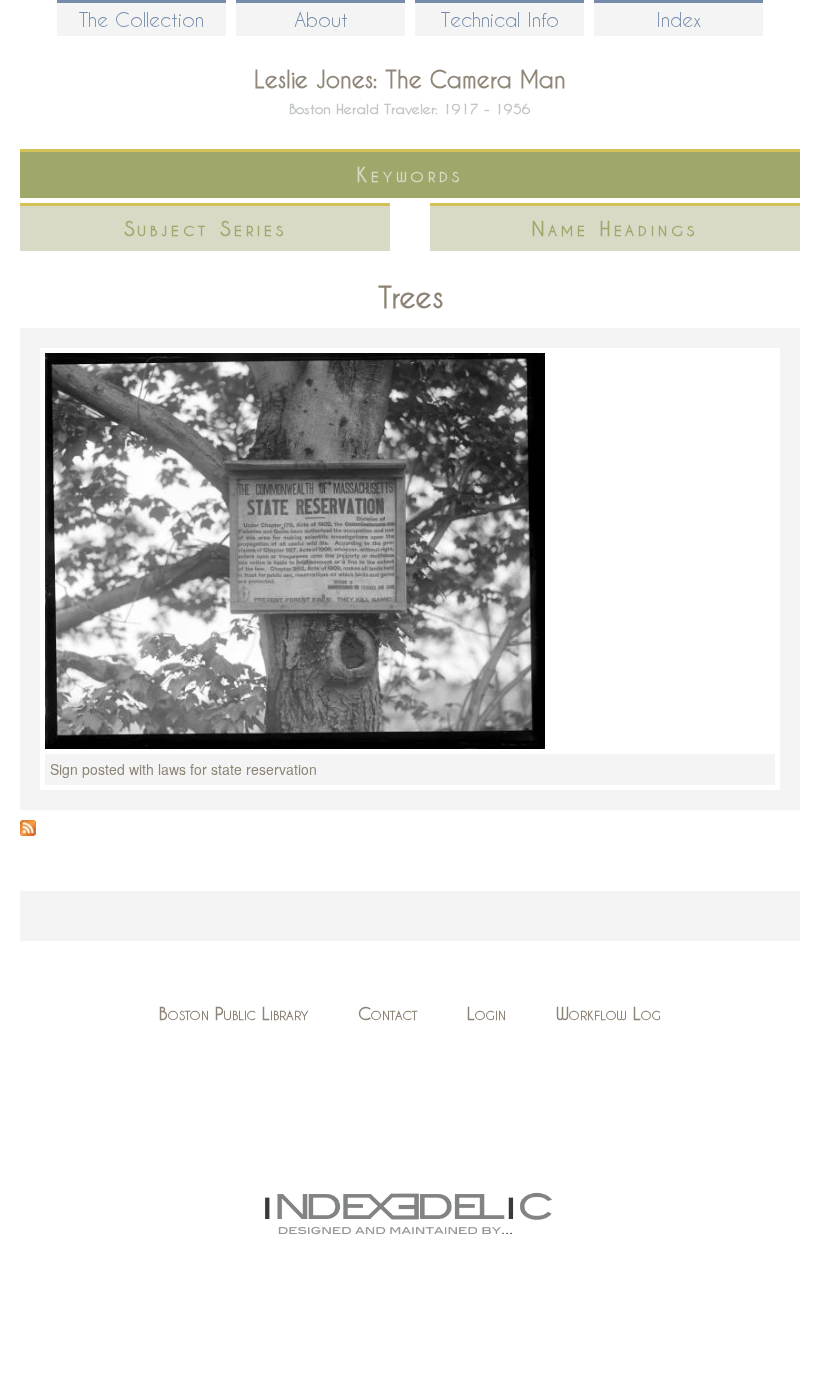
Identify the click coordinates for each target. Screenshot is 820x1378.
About (321, 19)
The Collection (141, 19)
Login (486, 1013)
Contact (387, 1013)
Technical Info (500, 19)
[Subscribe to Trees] (28, 830)
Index (678, 19)
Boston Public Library (233, 1013)
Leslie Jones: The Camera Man (410, 79)
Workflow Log (608, 1013)
